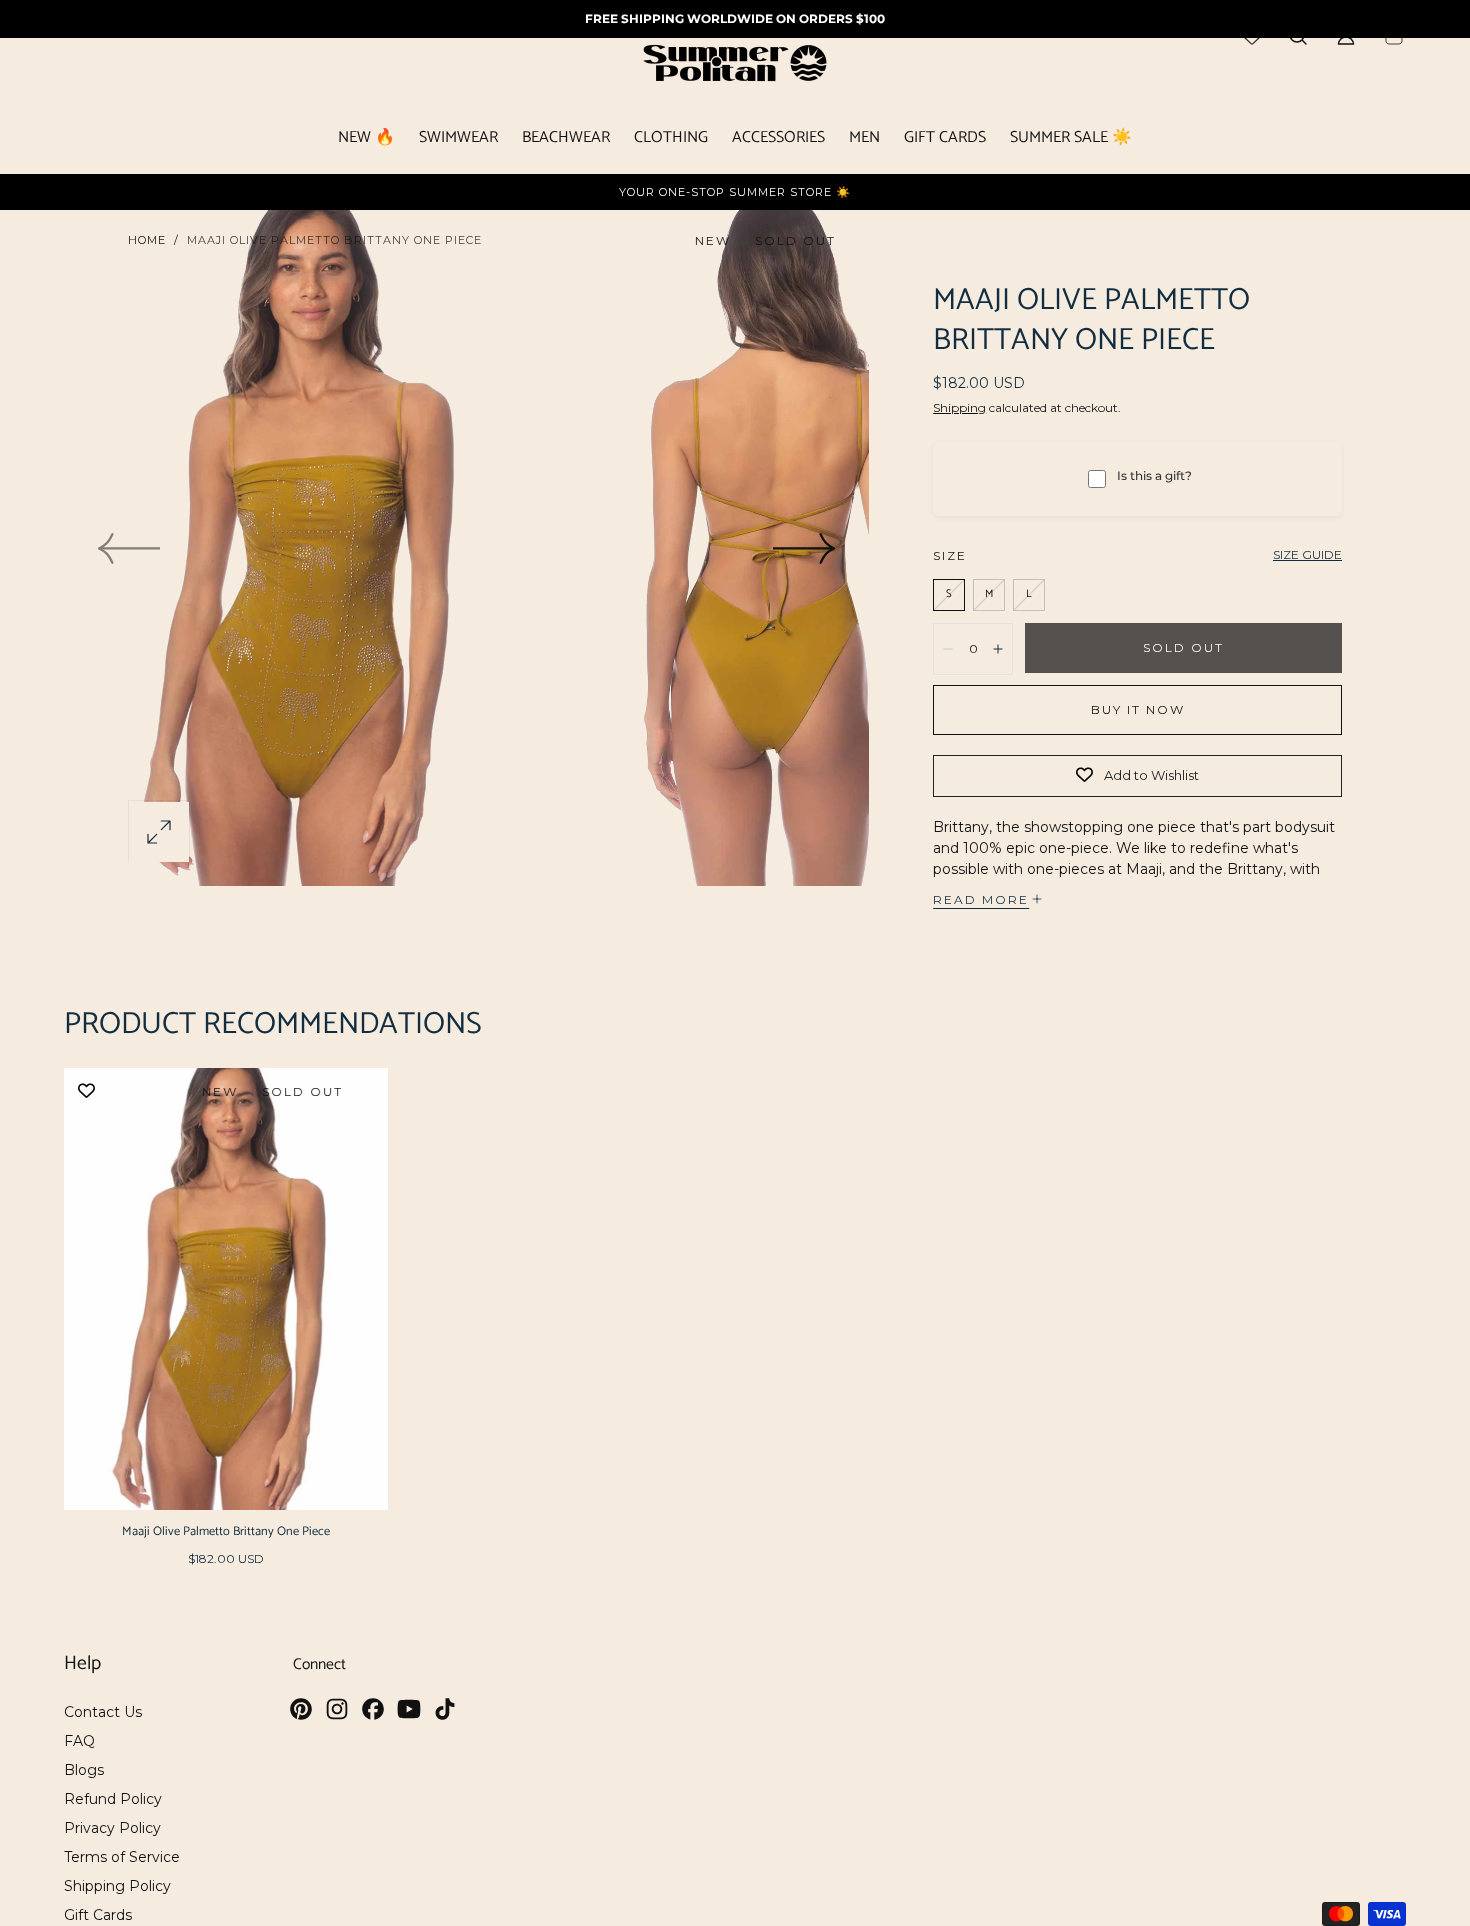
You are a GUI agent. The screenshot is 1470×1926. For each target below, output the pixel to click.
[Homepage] (735, 66)
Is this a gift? (1154, 475)
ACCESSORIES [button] (778, 140)
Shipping (959, 407)
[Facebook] (373, 1709)
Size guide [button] (1307, 554)
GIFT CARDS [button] (945, 140)
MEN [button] (864, 140)
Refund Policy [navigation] (113, 1799)
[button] (159, 832)
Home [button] (147, 240)
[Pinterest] (301, 1709)
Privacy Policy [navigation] (112, 1828)
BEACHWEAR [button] (566, 140)
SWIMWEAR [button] (458, 140)
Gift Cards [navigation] (98, 1915)
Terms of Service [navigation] (122, 1857)
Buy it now (1138, 709)
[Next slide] (805, 549)
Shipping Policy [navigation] (117, 1886)
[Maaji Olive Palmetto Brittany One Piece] (226, 1289)
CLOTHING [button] (671, 140)
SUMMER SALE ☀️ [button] (1071, 140)
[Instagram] (337, 1709)
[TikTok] (445, 1709)
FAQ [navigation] (79, 1741)
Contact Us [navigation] (103, 1712)
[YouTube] (409, 1709)
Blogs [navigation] (84, 1770)
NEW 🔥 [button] (366, 140)
